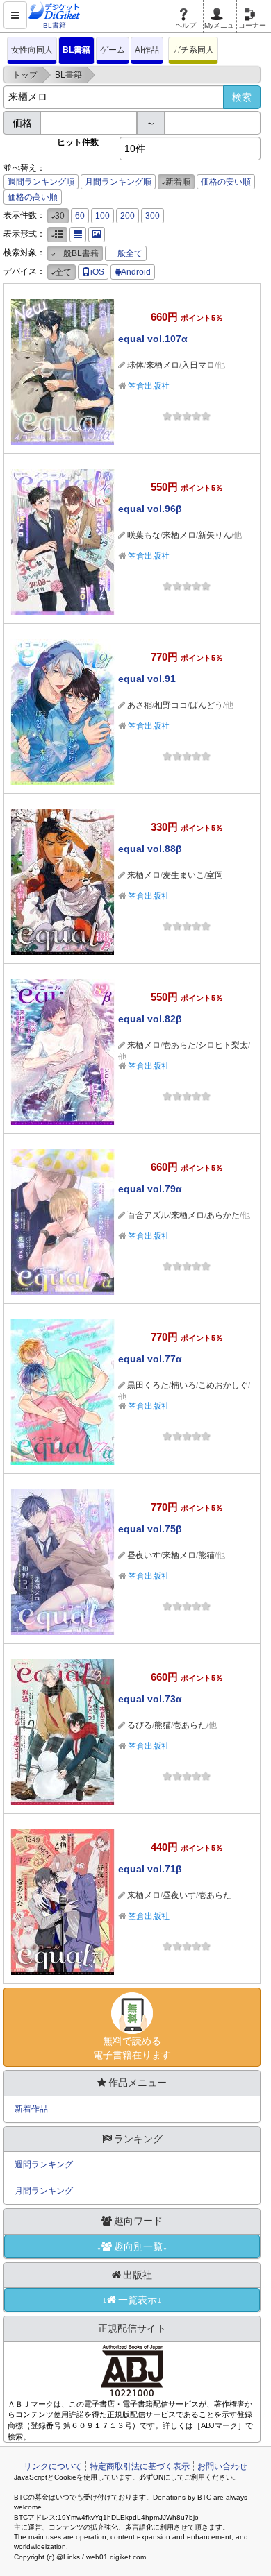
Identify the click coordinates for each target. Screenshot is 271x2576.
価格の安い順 (226, 182)
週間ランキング (44, 2164)
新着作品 (31, 2109)
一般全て (126, 253)
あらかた (223, 1215)
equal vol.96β (150, 509)
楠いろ (183, 1385)
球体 (135, 365)
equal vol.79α (150, 1189)
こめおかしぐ (223, 1385)
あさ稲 (140, 705)
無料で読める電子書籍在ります (132, 2048)
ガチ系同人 (193, 50)
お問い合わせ (222, 2466)
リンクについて (53, 2466)
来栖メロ (163, 365)
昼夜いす (144, 1555)
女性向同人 (32, 50)
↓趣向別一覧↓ (132, 2246)
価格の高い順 (33, 197)
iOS (97, 272)
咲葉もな (144, 535)
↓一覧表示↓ (132, 2300)
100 (102, 216)
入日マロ (198, 365)
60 (80, 216)
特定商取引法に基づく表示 (140, 2466)
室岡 (215, 875)
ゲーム (113, 50)
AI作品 (147, 50)
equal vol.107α (153, 339)
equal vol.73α (150, 1699)
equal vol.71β (150, 1869)
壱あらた (179, 1045)
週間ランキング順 (41, 182)
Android (136, 272)
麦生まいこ (183, 875)
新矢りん (215, 535)
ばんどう (206, 705)
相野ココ (171, 705)
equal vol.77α (150, 1359)
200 (128, 216)
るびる (140, 1725)
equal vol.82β (150, 1019)
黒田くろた (148, 1385)
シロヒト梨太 (223, 1045)
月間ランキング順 (118, 182)
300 (153, 216)
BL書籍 (76, 50)
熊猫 (206, 1555)
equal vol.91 (147, 679)
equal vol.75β (150, 1529)
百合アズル (148, 1215)
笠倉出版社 (149, 386)
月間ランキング (44, 2191)
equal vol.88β (150, 849)
